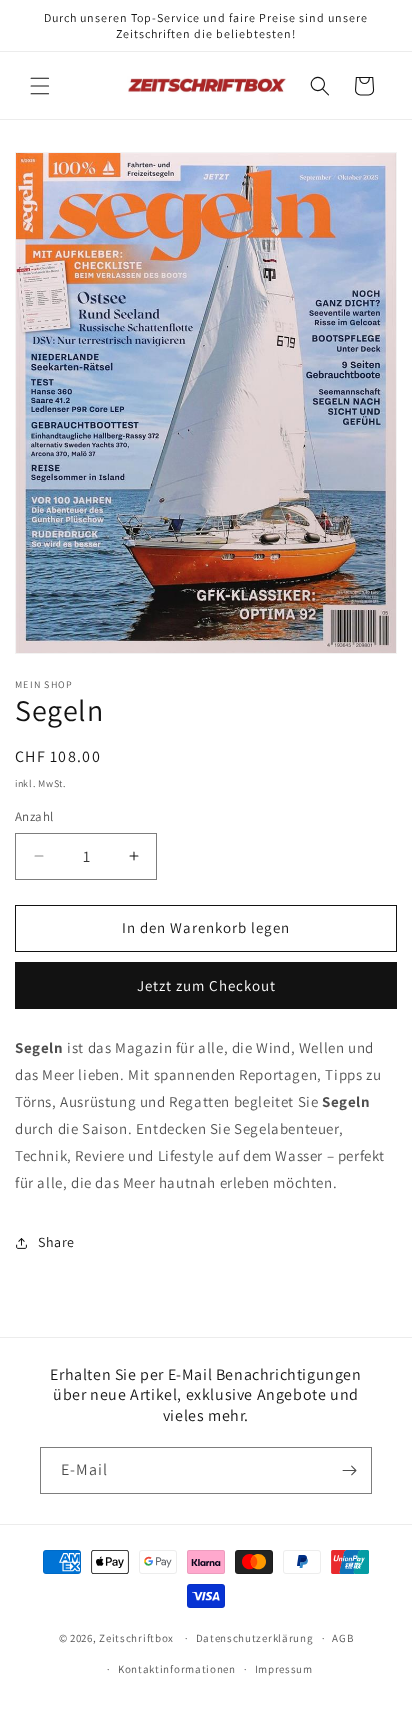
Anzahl (34, 816)
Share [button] (56, 1242)
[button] (40, 86)
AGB (342, 1638)
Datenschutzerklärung (255, 1638)
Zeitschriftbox (136, 1638)
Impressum (284, 1669)
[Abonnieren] (349, 1470)
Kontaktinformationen (177, 1669)
